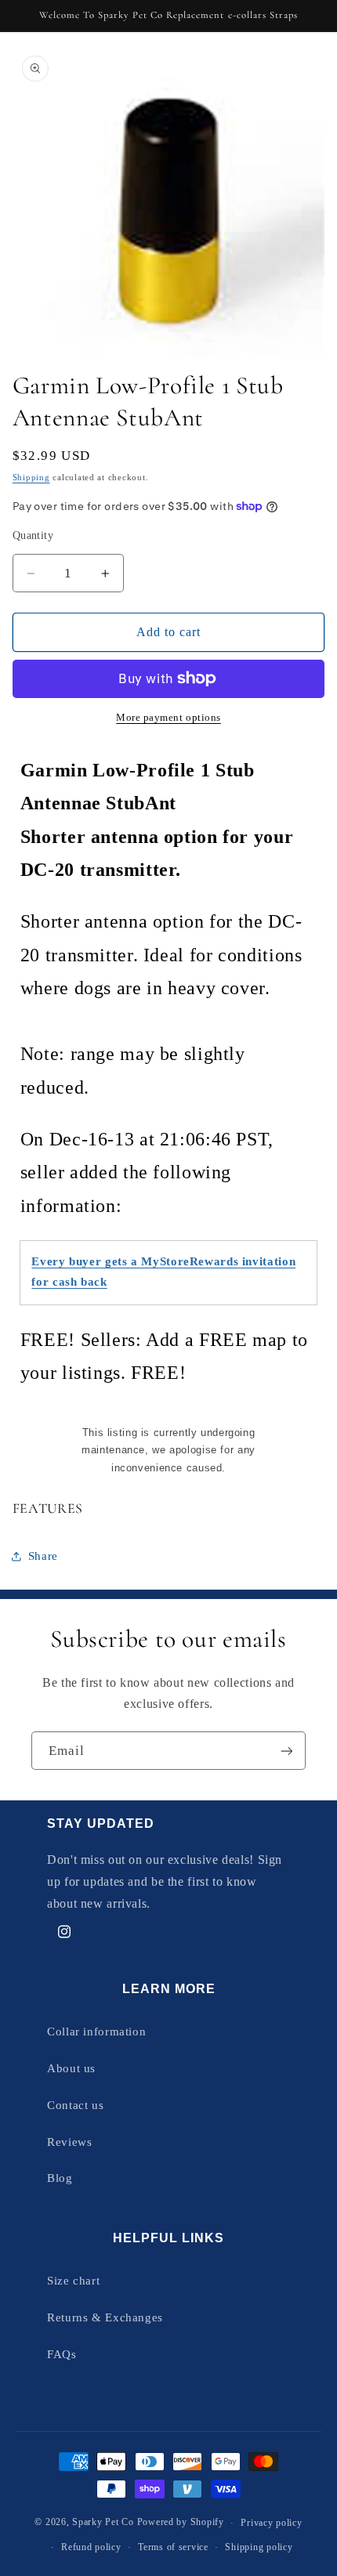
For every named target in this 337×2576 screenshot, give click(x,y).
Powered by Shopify (181, 2523)
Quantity (33, 535)
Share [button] (43, 1556)
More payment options (168, 718)
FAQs (62, 2354)
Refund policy (91, 2547)
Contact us (75, 2105)
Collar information (96, 2031)
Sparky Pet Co (103, 2523)
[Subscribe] (287, 1751)
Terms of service (173, 2547)
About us (71, 2068)
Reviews (69, 2142)
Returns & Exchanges (105, 2317)
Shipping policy (259, 2547)
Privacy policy (271, 2523)
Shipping (31, 478)
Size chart (73, 2281)
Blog (60, 2178)
